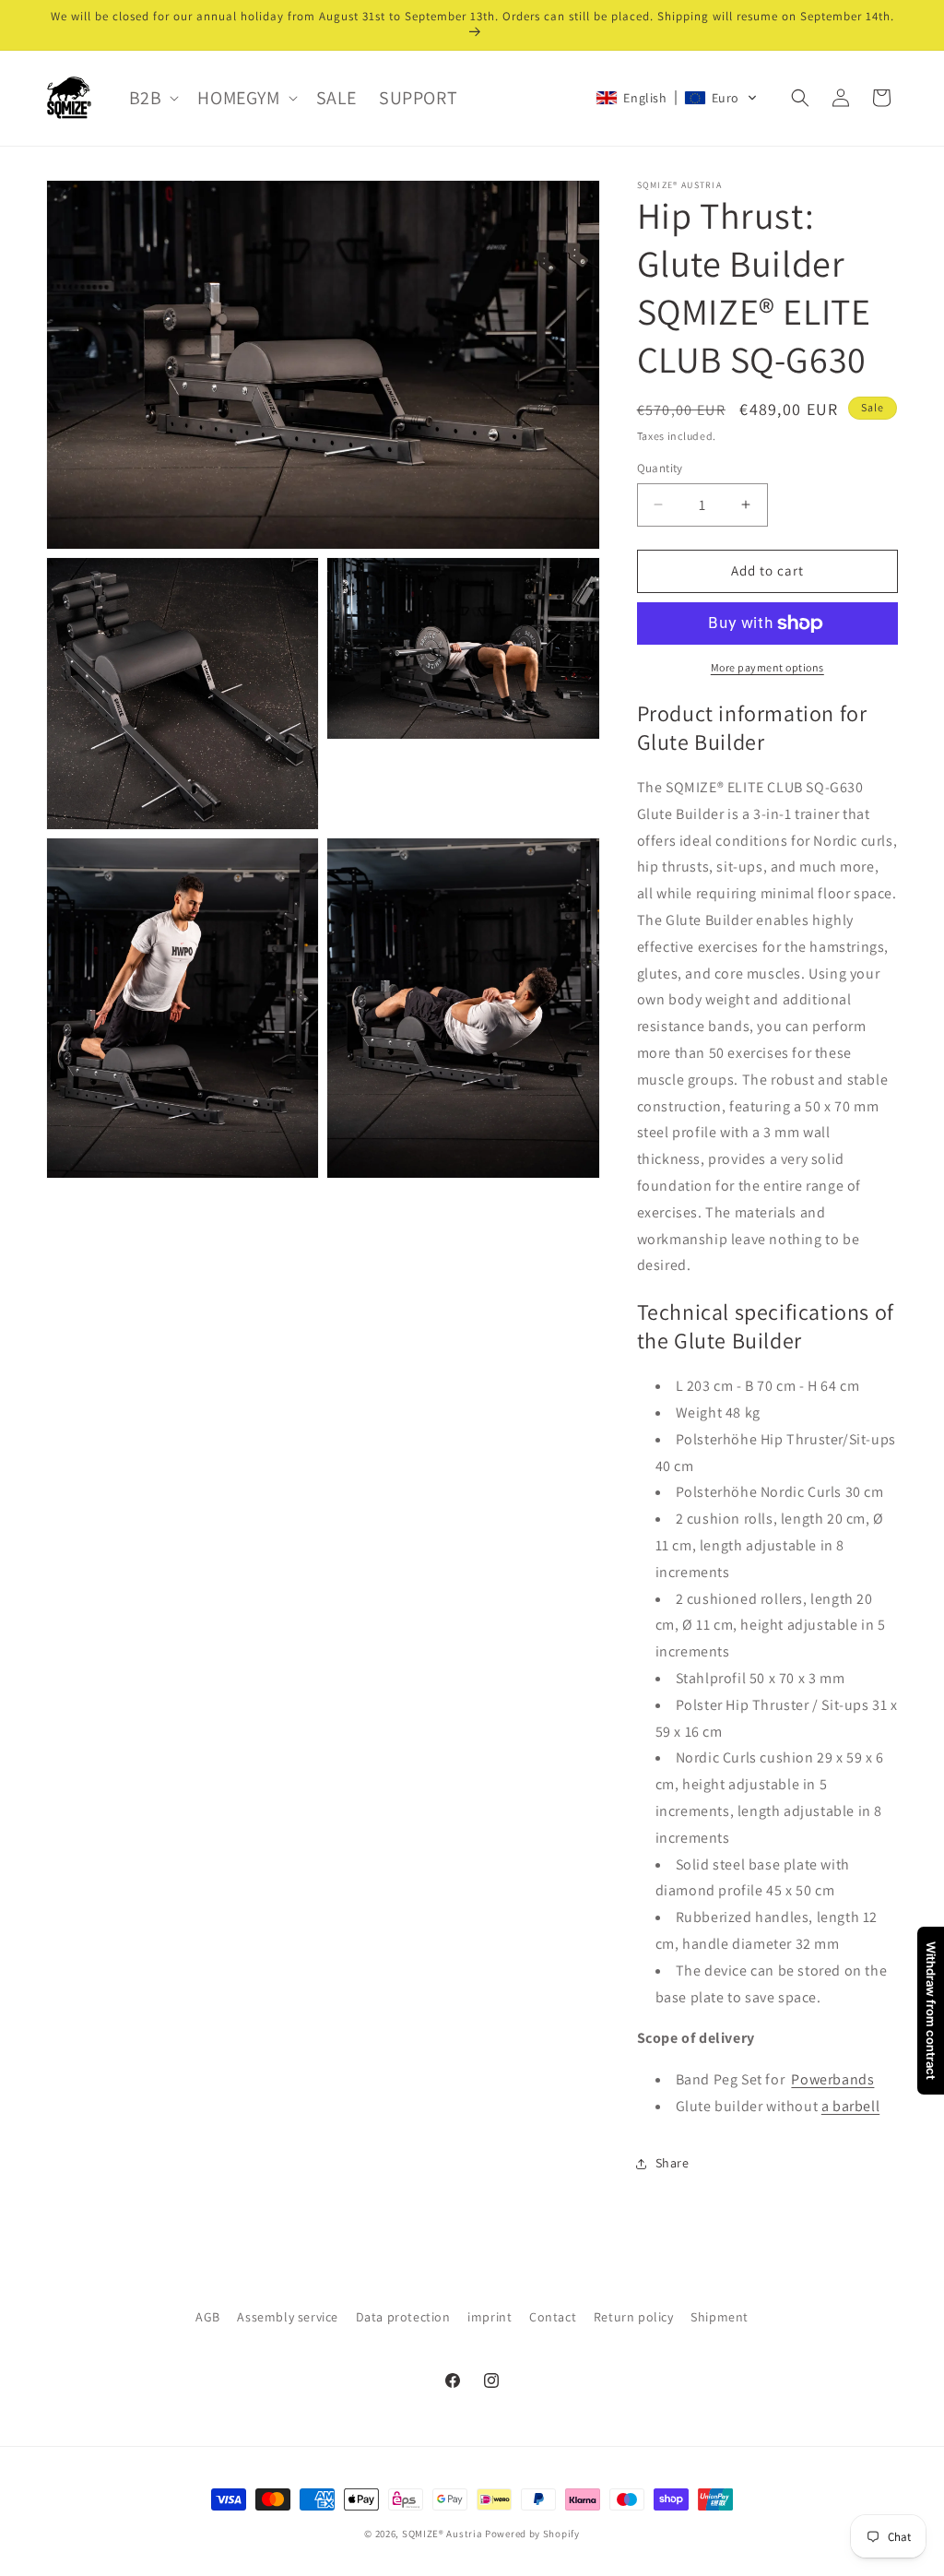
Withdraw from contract (931, 2011)
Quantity (660, 468)
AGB (208, 2317)
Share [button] (673, 2163)
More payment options (767, 667)
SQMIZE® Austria (442, 2534)
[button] (153, 98)
